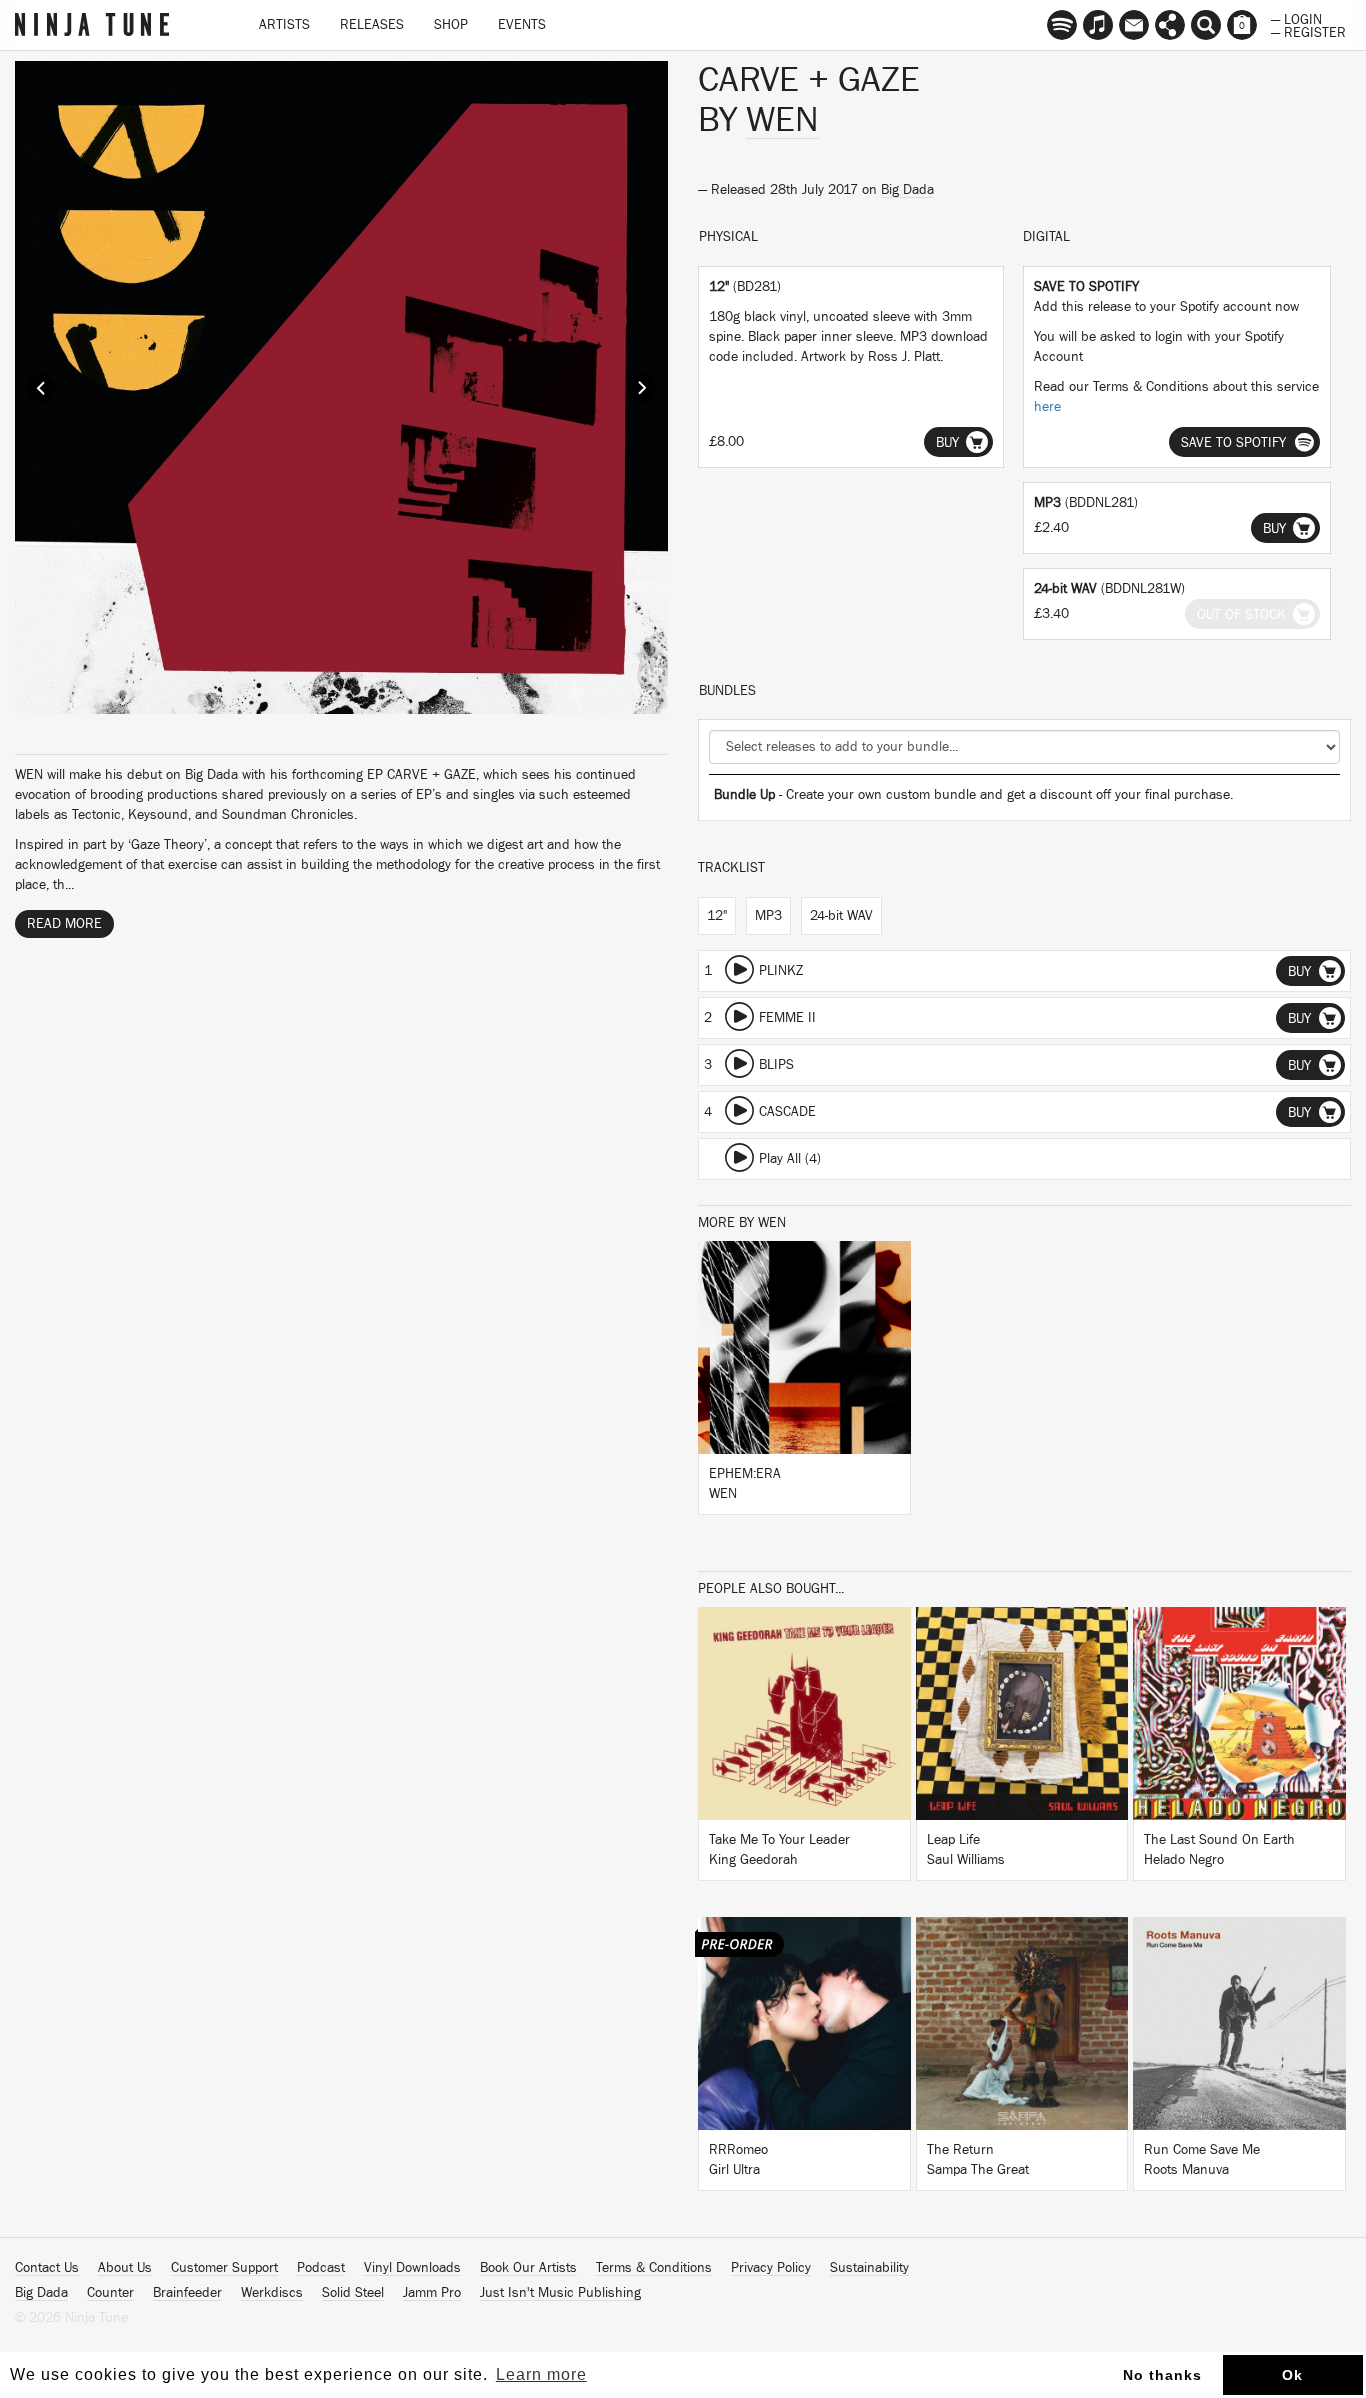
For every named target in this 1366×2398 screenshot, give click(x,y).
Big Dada (907, 190)
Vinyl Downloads (412, 2268)
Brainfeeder (187, 2293)
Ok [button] (1292, 2375)
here (1047, 407)
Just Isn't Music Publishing (560, 2293)
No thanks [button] (1162, 2375)
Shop (451, 25)
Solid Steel (353, 2293)
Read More (64, 924)
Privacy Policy (771, 2268)
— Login (1296, 18)
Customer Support (224, 2268)
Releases (372, 25)
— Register (1308, 31)
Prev (41, 388)
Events (522, 25)
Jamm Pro (432, 2293)
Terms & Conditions (654, 2268)
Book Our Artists (528, 2268)
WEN (782, 120)
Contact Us (47, 2268)
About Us (125, 2268)
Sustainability (869, 2268)
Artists (284, 25)
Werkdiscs (272, 2293)
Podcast (321, 2268)
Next (642, 388)
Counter (110, 2293)
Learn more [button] (541, 2374)
